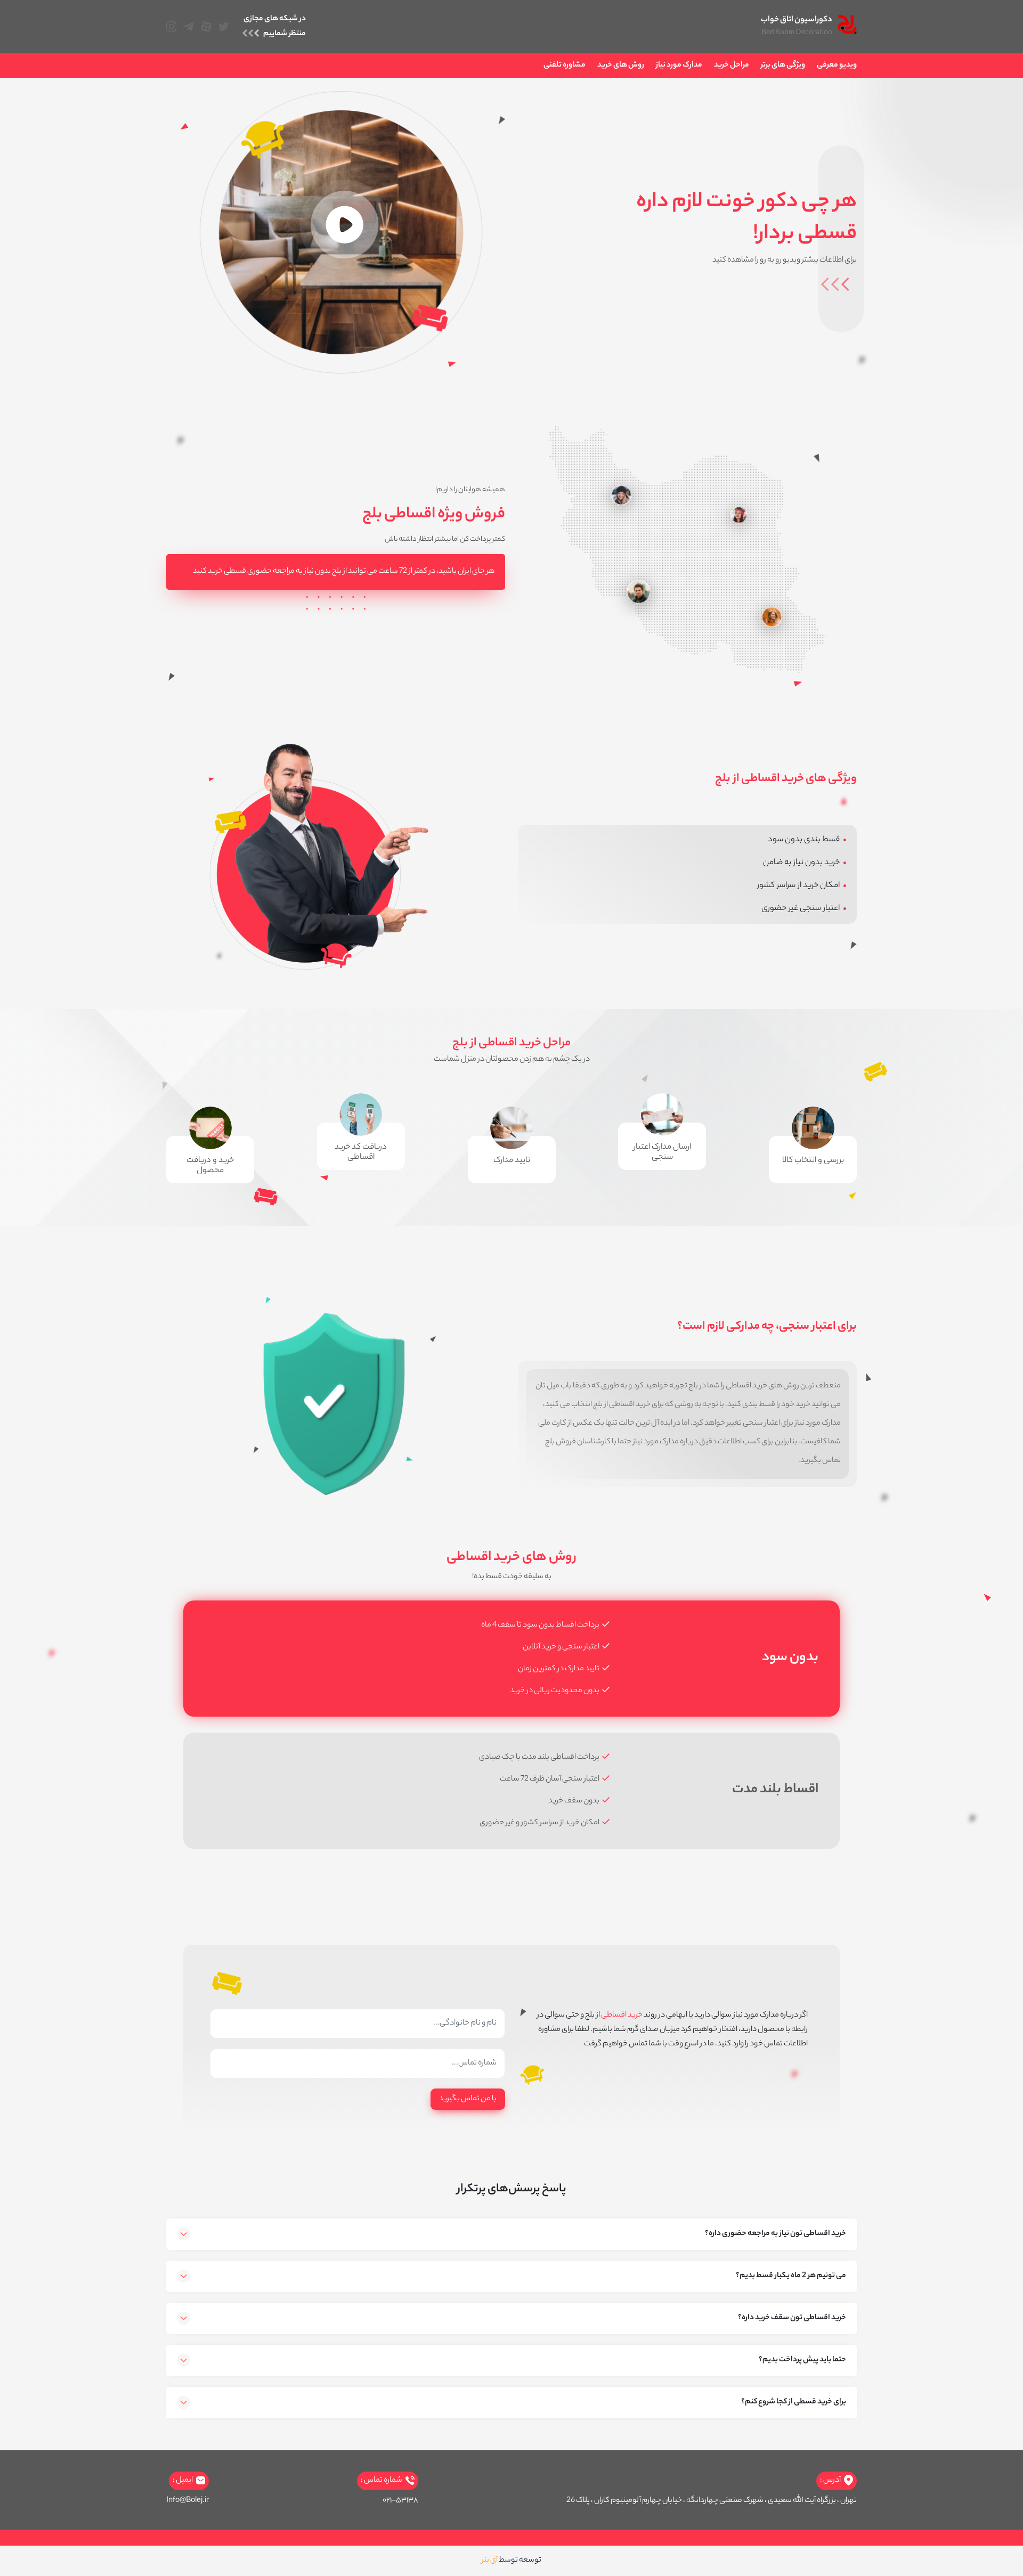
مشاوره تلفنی (565, 66)
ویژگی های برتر (783, 66)
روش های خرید (621, 66)
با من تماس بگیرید (468, 2099)
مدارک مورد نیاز (679, 66)
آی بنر (490, 2561)
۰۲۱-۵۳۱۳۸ (400, 2501)
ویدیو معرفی (837, 66)
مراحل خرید (732, 66)
